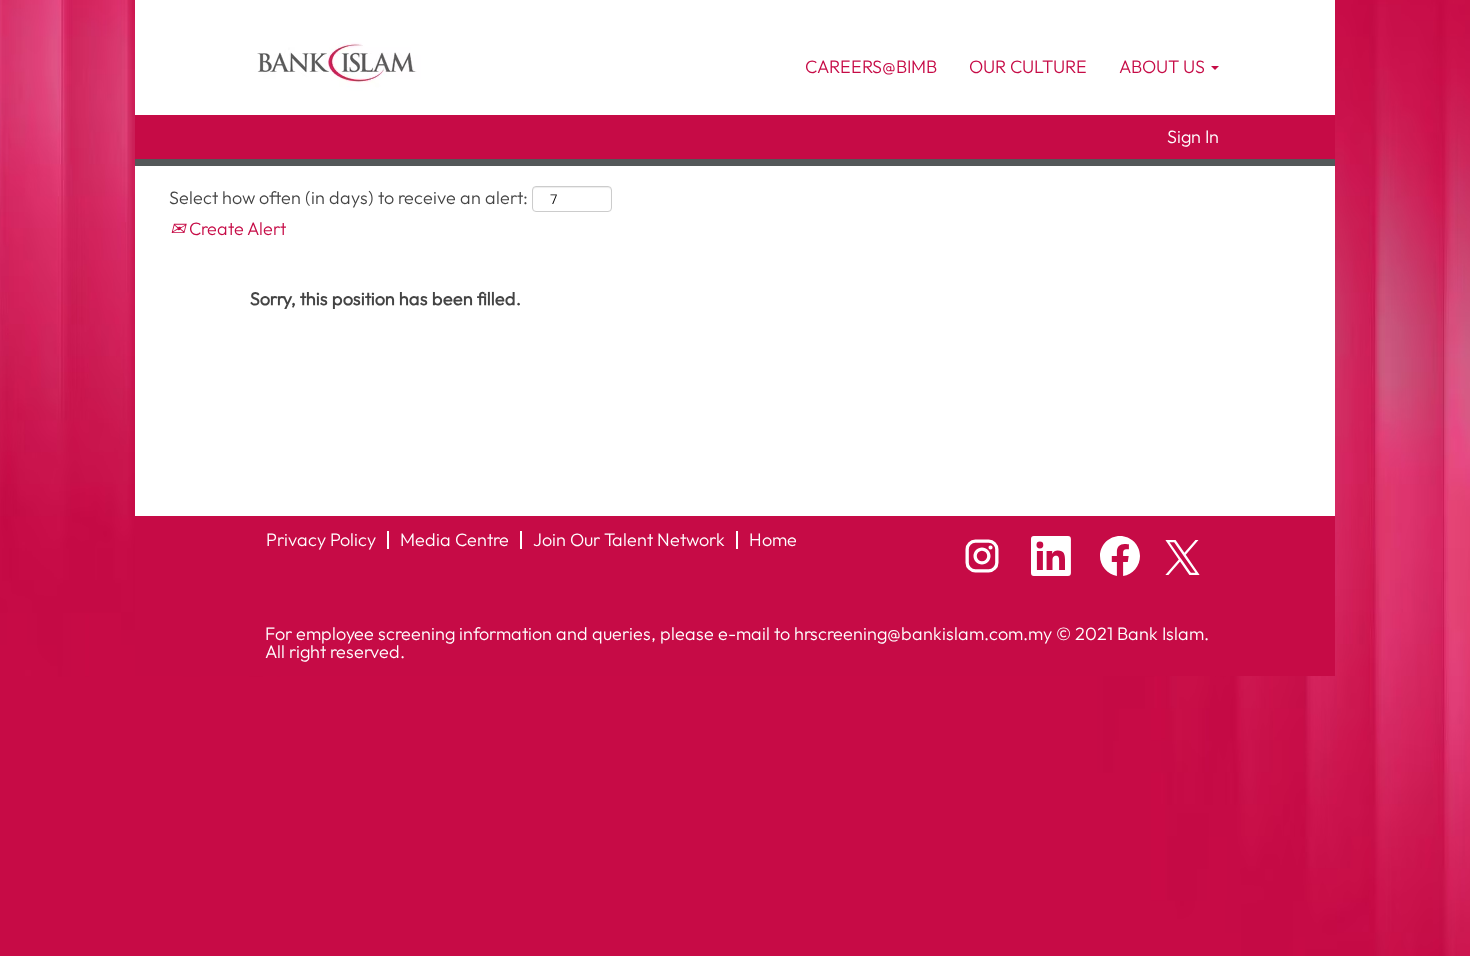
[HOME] (336, 61)
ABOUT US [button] (1164, 66)
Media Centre (454, 539)
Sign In (1193, 137)
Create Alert (235, 228)
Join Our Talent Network (629, 539)
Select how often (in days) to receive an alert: (348, 197)
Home (773, 539)
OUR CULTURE (1028, 66)
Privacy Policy (321, 539)
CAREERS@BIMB (871, 66)
